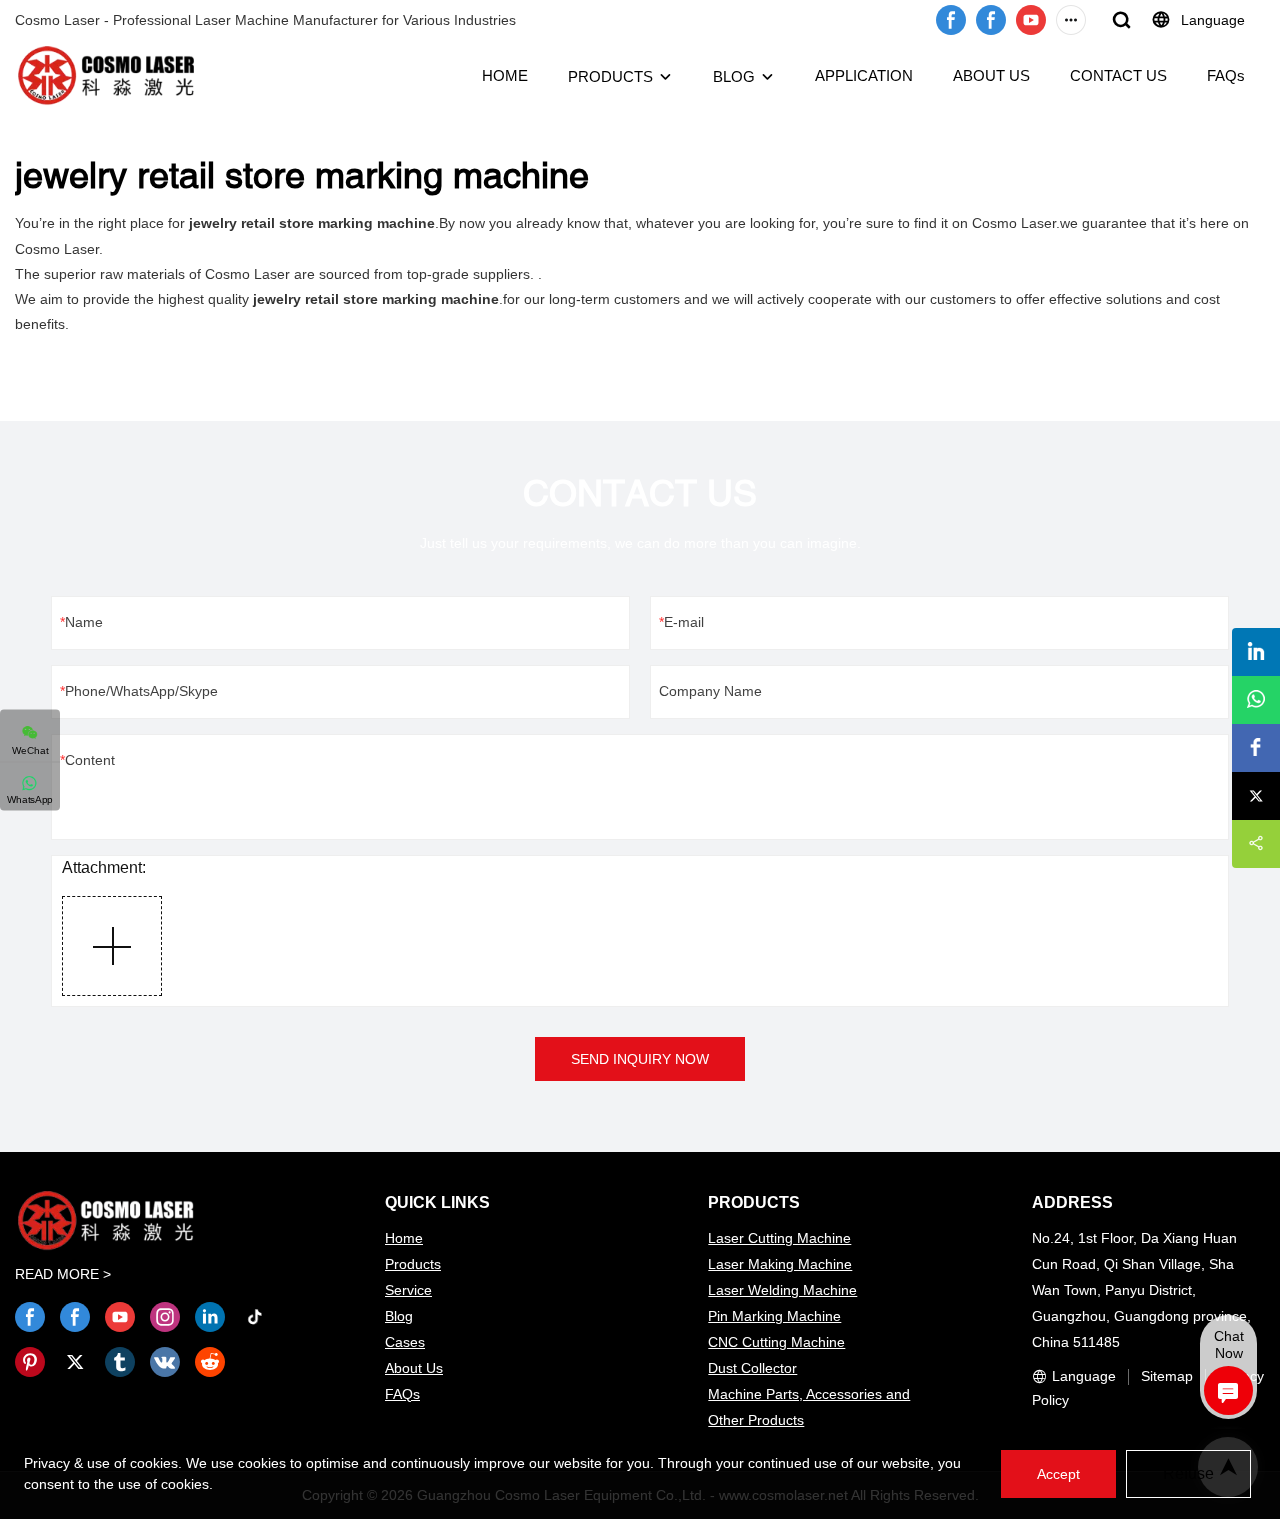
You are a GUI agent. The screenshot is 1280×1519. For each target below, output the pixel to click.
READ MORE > (63, 1274)
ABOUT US (991, 75)
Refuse (1188, 1473)
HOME (505, 75)
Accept (1058, 1474)
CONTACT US (1118, 75)
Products (413, 1264)
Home (404, 1238)
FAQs (1226, 75)
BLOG (734, 76)
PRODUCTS (610, 76)
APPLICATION (864, 75)
